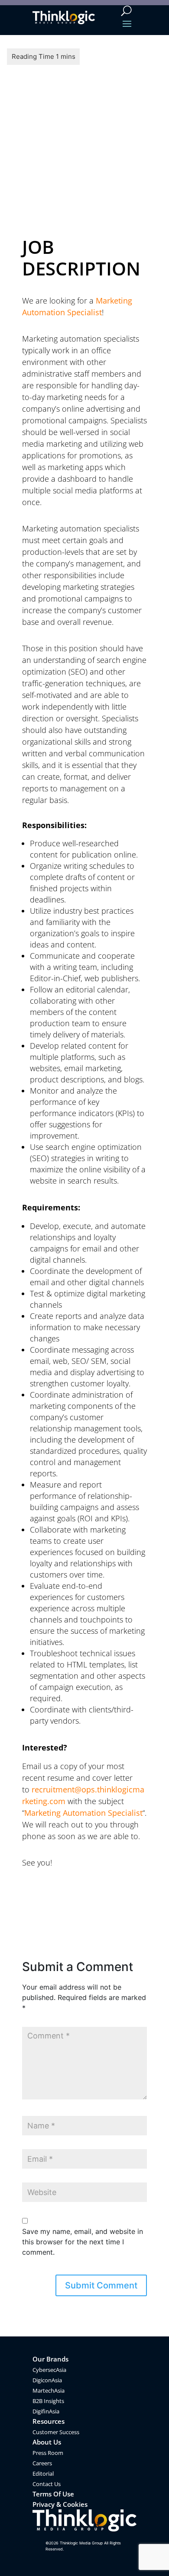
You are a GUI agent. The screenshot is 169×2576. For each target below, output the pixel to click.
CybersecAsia (49, 2370)
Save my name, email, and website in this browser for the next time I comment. (83, 2242)
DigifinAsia (46, 2411)
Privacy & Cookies (60, 2504)
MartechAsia (49, 2390)
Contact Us (47, 2484)
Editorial (43, 2474)
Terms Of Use (53, 2494)
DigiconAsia (47, 2380)
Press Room (48, 2453)
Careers (42, 2463)
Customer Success (56, 2432)
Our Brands (50, 2359)
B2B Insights (48, 2401)
